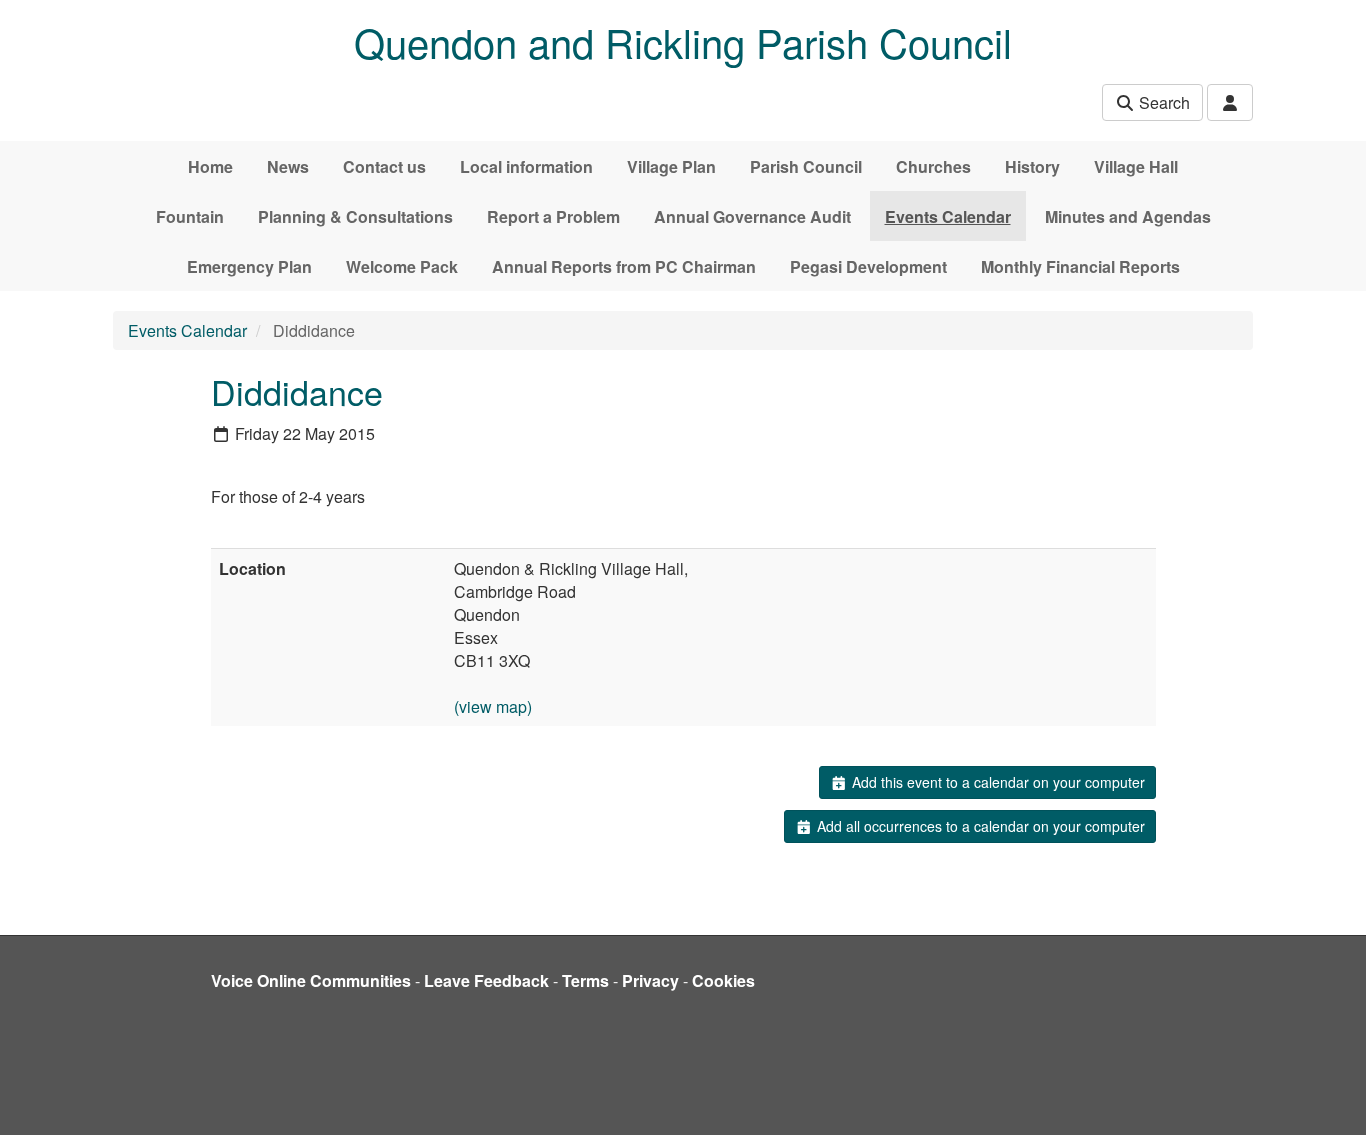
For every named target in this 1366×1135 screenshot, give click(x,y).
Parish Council (806, 166)
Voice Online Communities (311, 980)
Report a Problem (553, 216)
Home (210, 166)
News (288, 166)
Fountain (190, 216)
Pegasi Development (868, 266)
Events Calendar (948, 216)
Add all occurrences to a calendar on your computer (979, 826)
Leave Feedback (486, 980)
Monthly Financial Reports (1080, 266)
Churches (933, 166)
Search (1162, 102)
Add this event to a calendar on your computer (996, 782)
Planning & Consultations (355, 216)
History (1032, 166)
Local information (526, 166)
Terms (585, 980)
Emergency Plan (249, 266)
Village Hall (1136, 166)
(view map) (493, 706)
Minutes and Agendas (1128, 216)
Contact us (384, 166)
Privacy (650, 980)
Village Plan (671, 166)
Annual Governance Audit (752, 216)
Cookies (723, 980)
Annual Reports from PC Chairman (624, 266)
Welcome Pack (402, 266)
